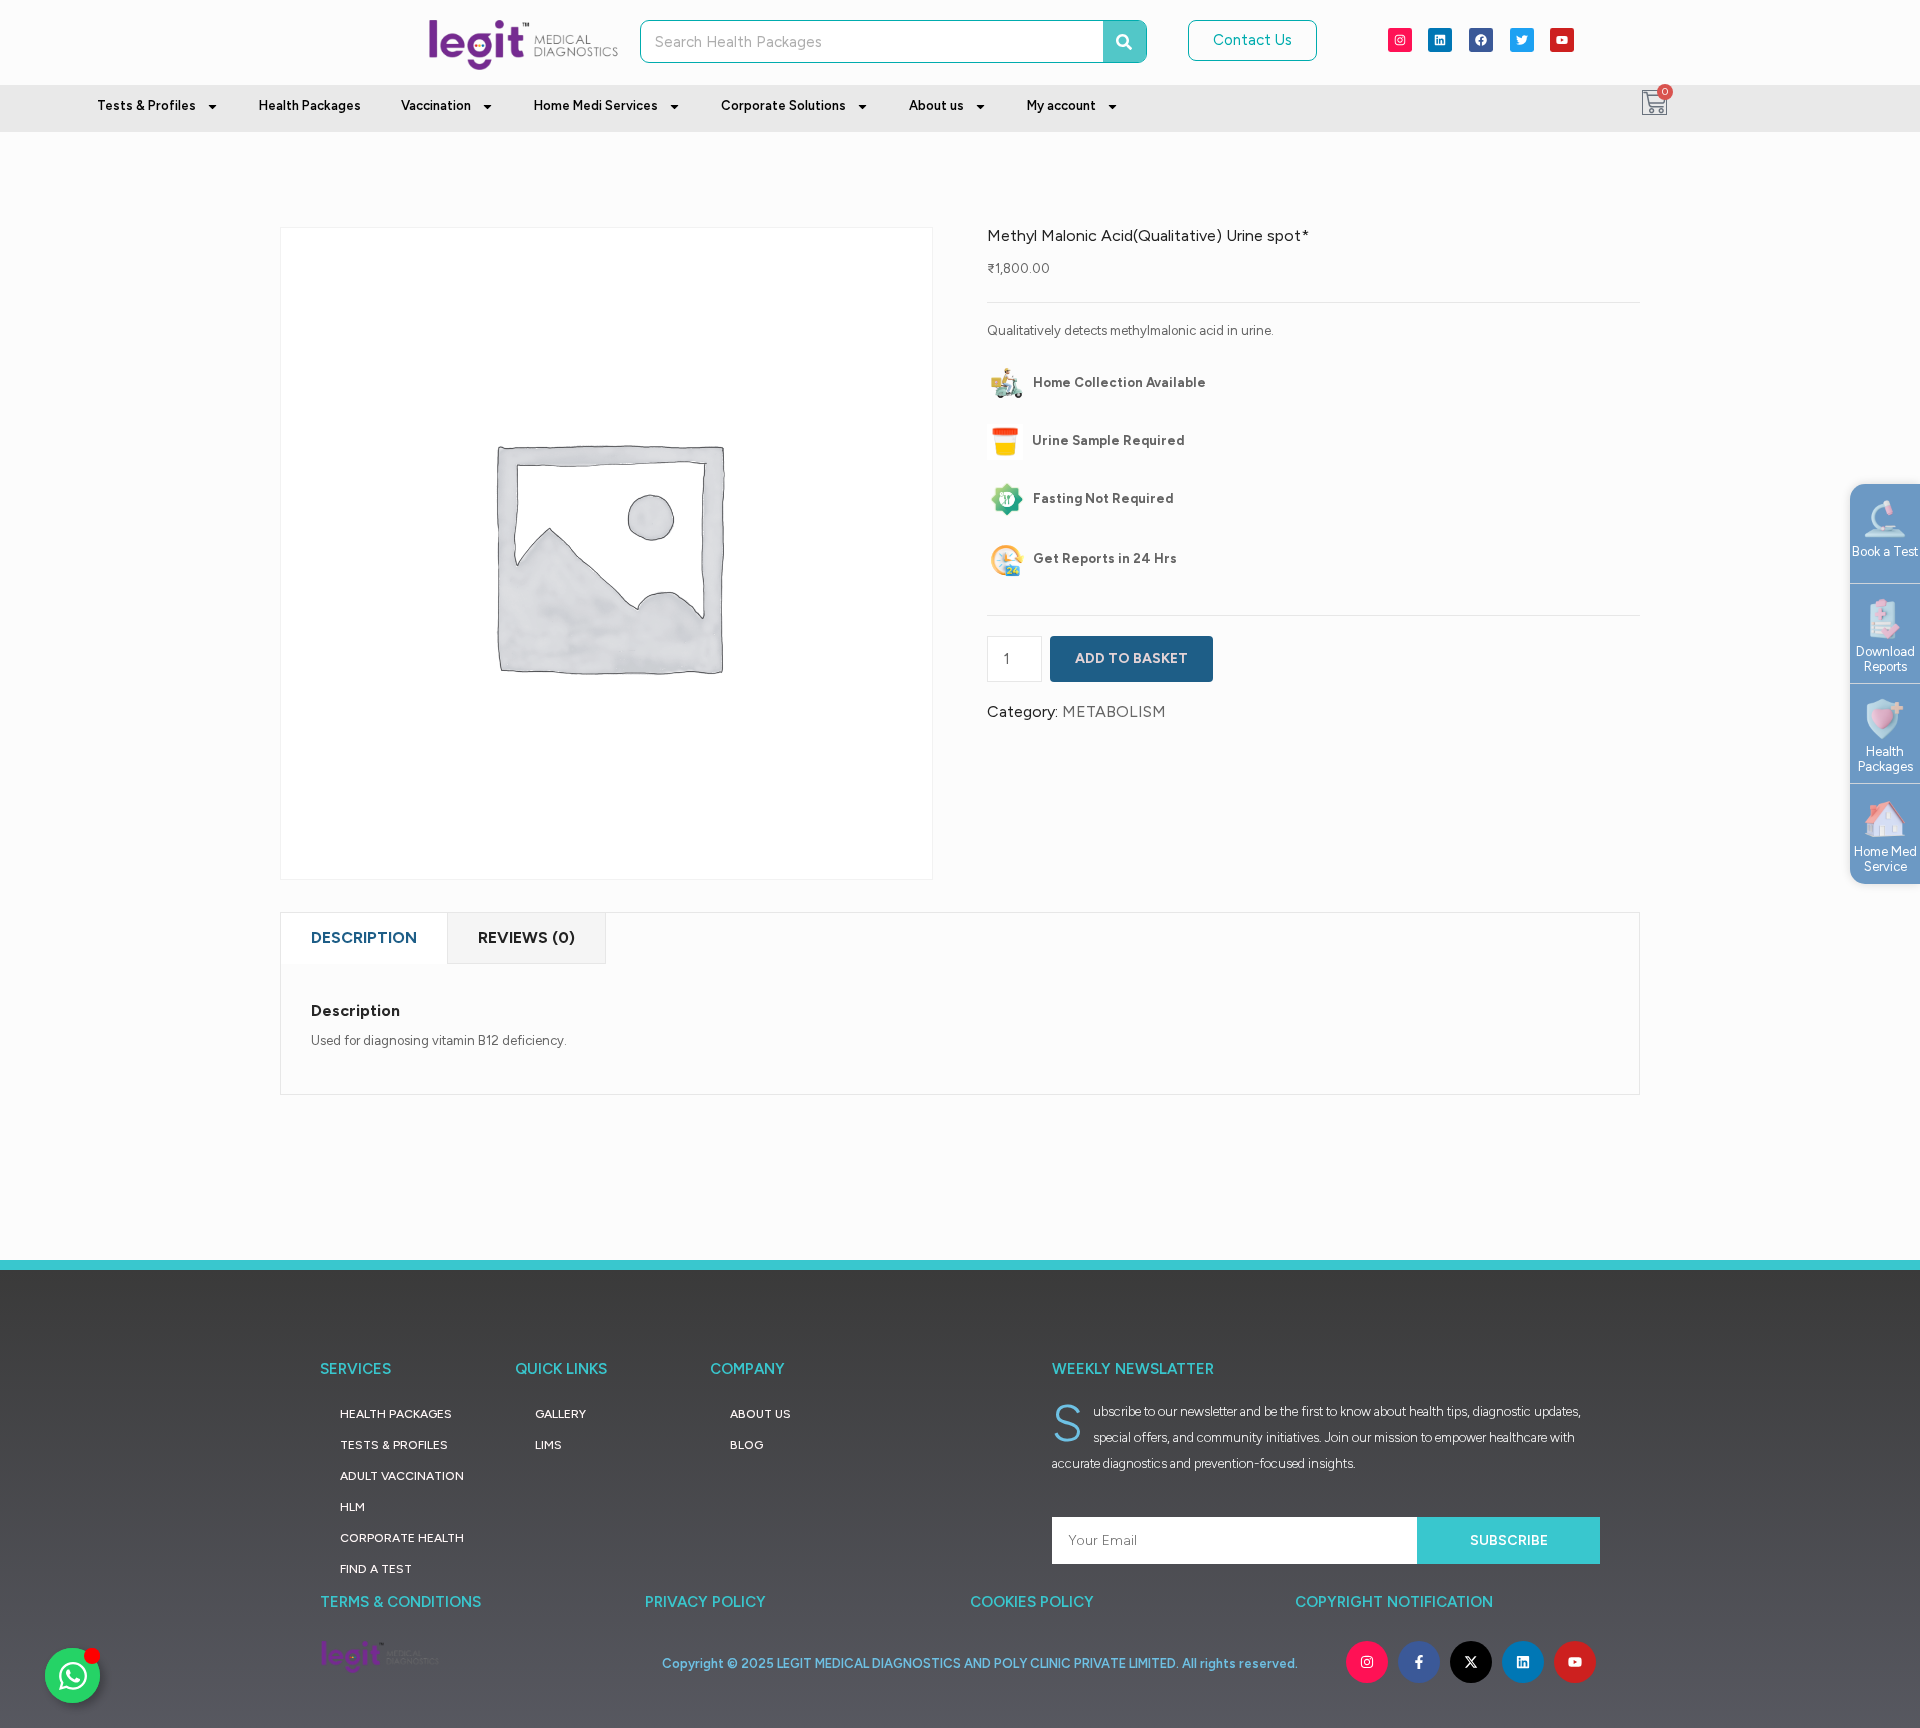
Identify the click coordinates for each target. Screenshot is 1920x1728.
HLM (352, 1507)
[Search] (1124, 41)
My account (1061, 105)
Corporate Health (402, 1538)
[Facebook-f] (1419, 1662)
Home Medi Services (596, 105)
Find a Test (376, 1569)
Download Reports (1885, 659)
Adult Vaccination (402, 1476)
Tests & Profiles (146, 105)
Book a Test (1885, 551)
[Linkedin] (1440, 40)
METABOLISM (1114, 711)
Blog (746, 1445)
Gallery (560, 1414)
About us (936, 105)
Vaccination (436, 105)
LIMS (548, 1445)
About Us (760, 1414)
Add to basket (1131, 658)
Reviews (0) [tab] (526, 937)
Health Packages (310, 105)
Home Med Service (1885, 859)
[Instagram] (1400, 40)
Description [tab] (364, 937)
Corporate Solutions (783, 105)
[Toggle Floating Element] (72, 1675)
